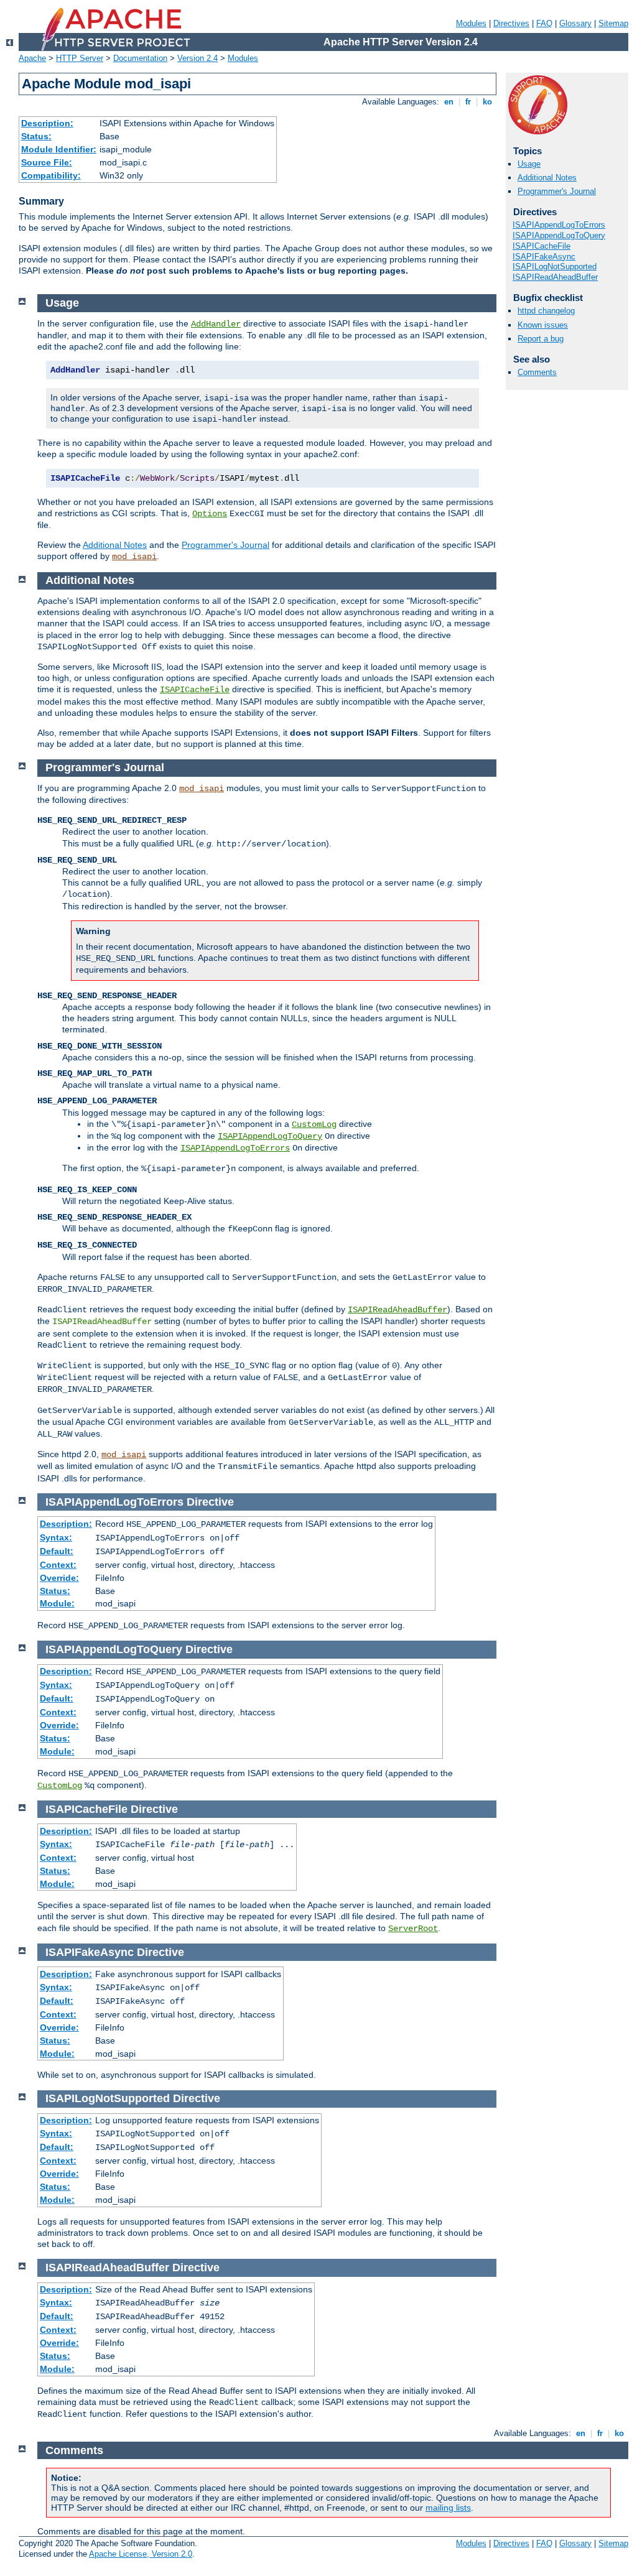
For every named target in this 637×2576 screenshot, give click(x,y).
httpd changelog (546, 311)
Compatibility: (51, 175)
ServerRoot (413, 1929)
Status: (36, 136)
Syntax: (56, 1537)
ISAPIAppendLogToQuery (559, 235)
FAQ (544, 23)
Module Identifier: (59, 149)
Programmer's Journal (557, 191)
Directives (511, 23)
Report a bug (541, 339)
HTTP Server (80, 58)
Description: (47, 123)
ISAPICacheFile (542, 246)
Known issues (543, 325)
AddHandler (216, 324)
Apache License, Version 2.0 (141, 2554)
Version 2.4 (198, 58)
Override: (59, 1578)
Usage (529, 164)
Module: (57, 1603)
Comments (537, 372)
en (449, 102)
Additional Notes (547, 178)
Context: (58, 1565)
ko (487, 102)
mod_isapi (134, 557)
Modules (471, 23)
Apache (32, 58)
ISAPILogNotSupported (555, 266)
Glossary (575, 23)
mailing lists (448, 2508)
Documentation (140, 58)
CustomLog (314, 1124)
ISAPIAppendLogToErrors (559, 225)
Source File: (47, 162)
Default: (57, 1551)
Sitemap (613, 23)
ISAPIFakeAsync (544, 257)
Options (210, 514)
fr (468, 102)
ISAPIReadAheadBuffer (555, 277)
